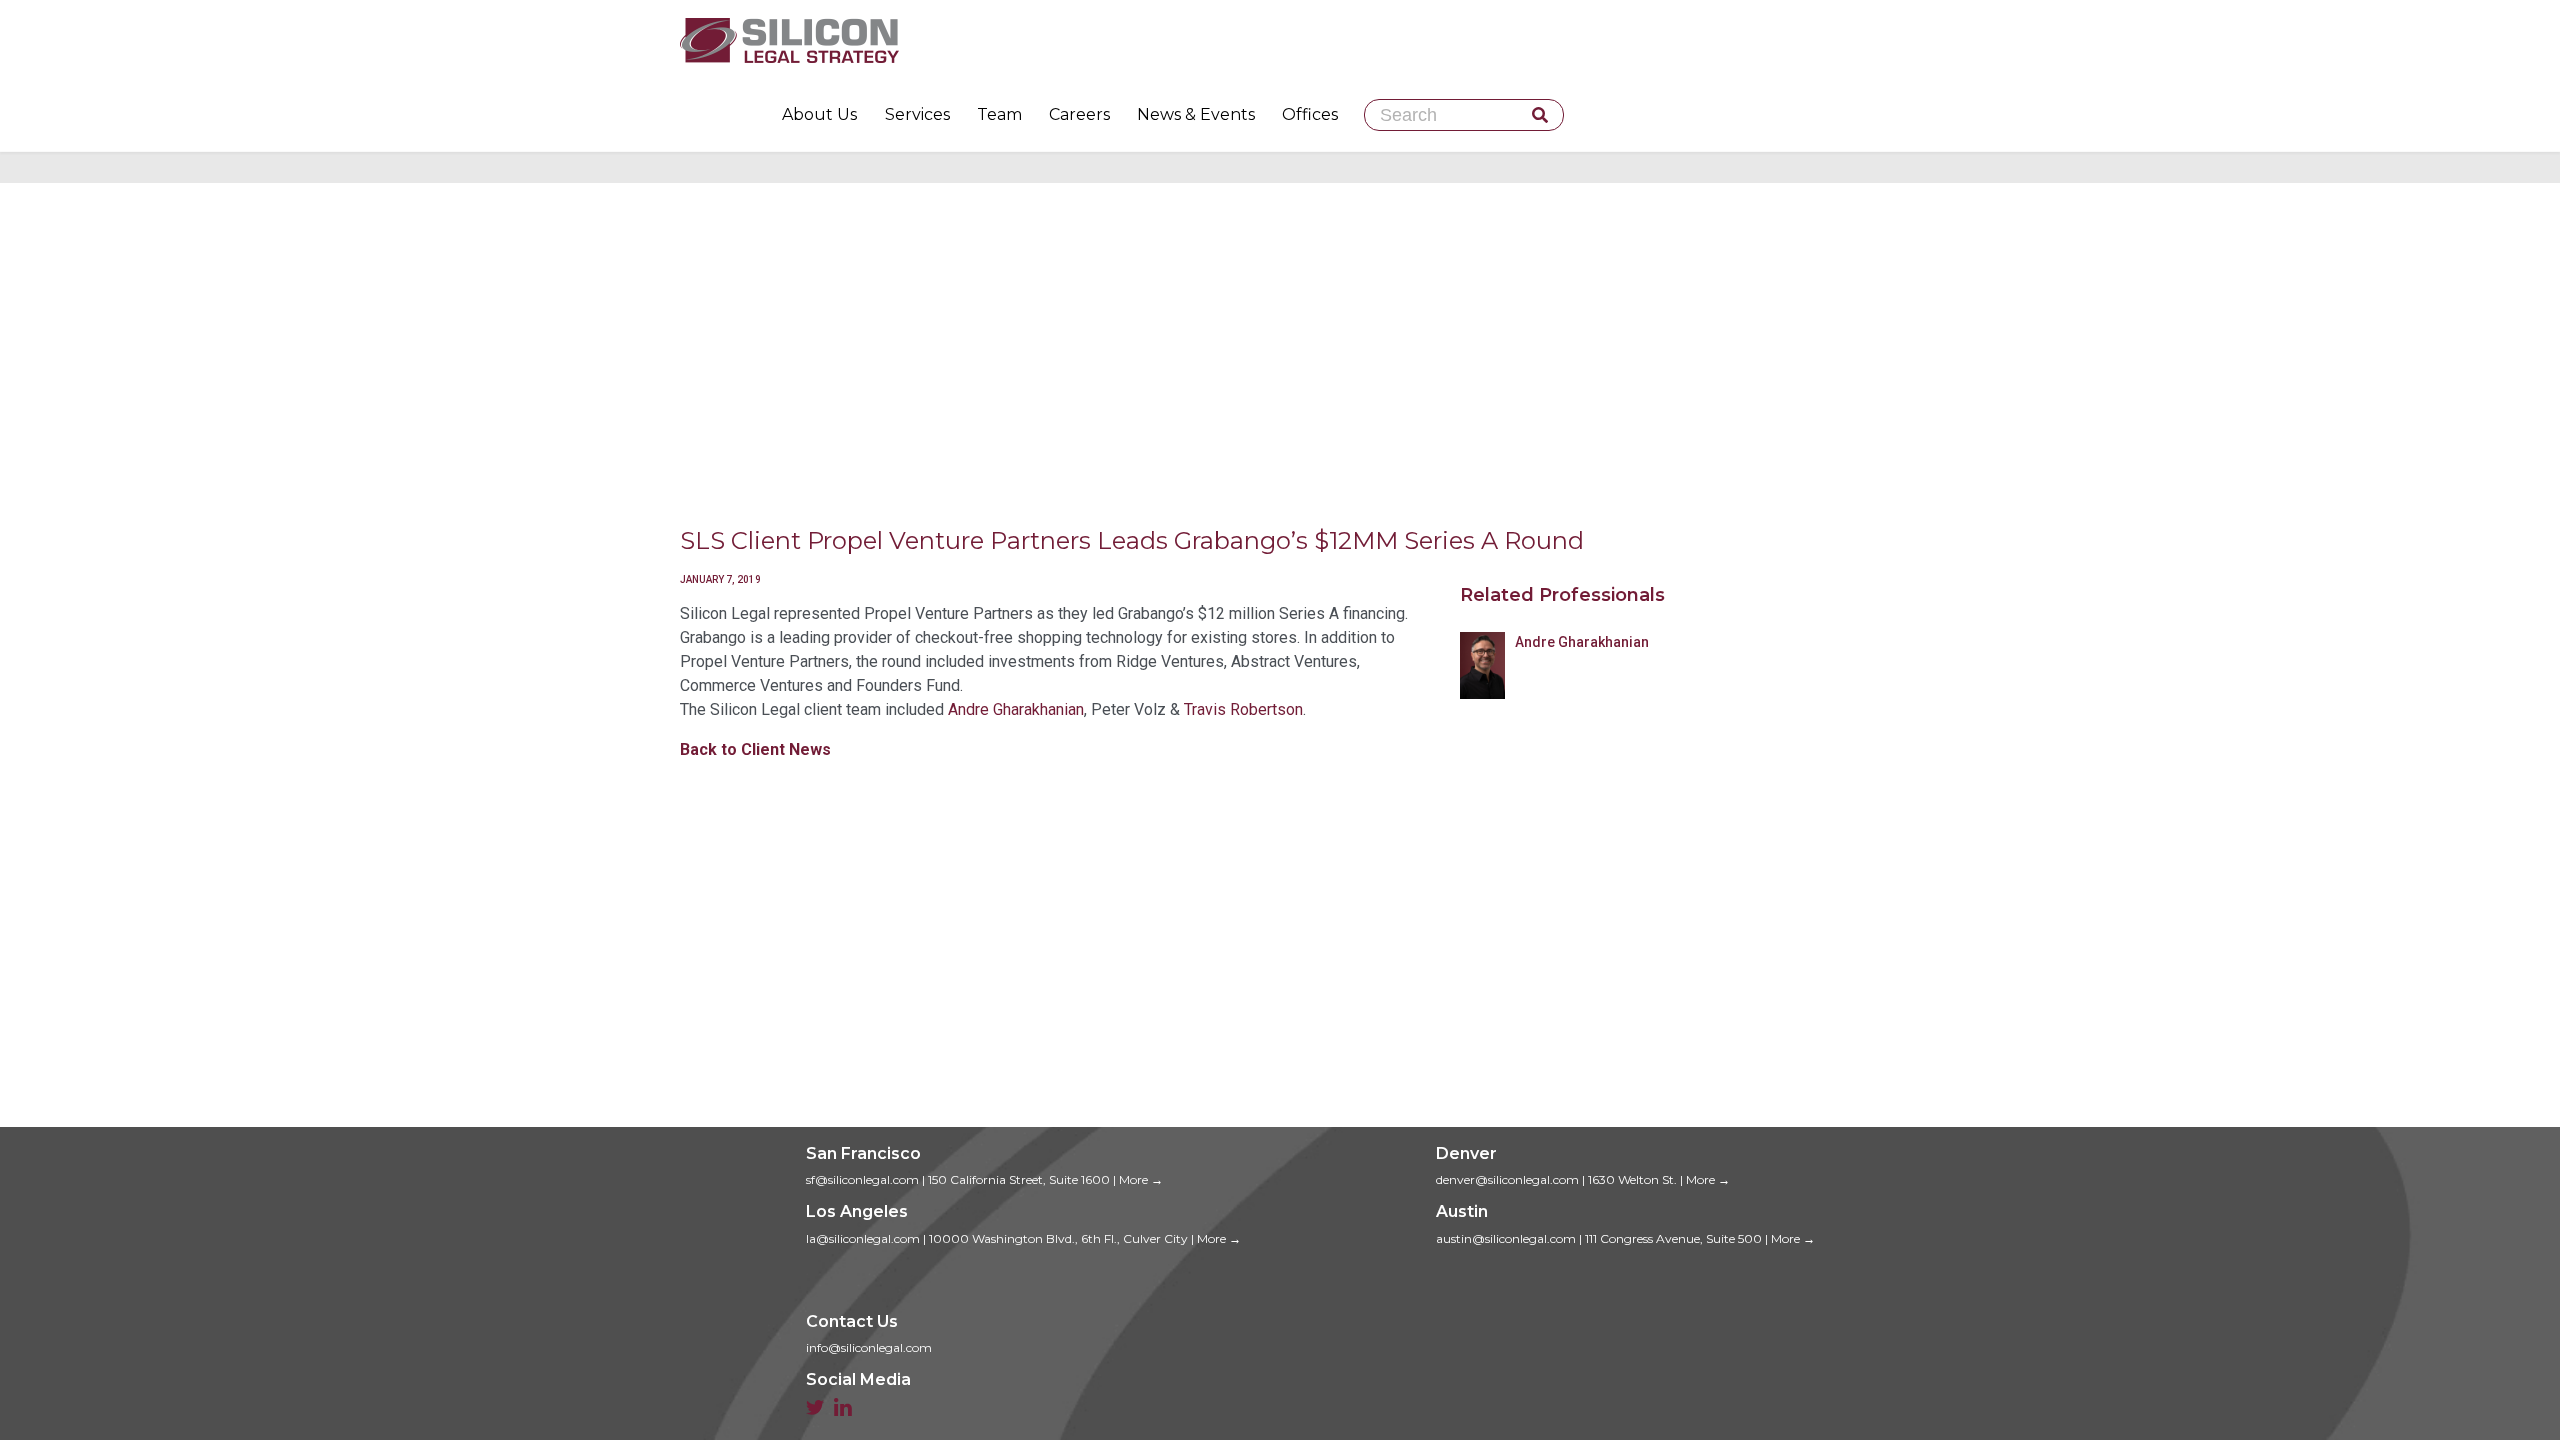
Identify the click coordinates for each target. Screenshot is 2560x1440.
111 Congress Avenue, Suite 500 (1673, 1238)
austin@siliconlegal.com (1506, 1238)
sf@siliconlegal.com (862, 1179)
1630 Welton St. (1632, 1179)
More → (1141, 1179)
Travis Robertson (1243, 709)
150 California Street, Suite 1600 (1019, 1179)
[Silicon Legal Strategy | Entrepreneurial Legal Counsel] (1280, 40)
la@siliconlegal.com (863, 1238)
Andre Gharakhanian (1016, 709)
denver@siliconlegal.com (1507, 1179)
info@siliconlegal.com (869, 1347)
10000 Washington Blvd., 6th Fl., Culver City (1058, 1238)
